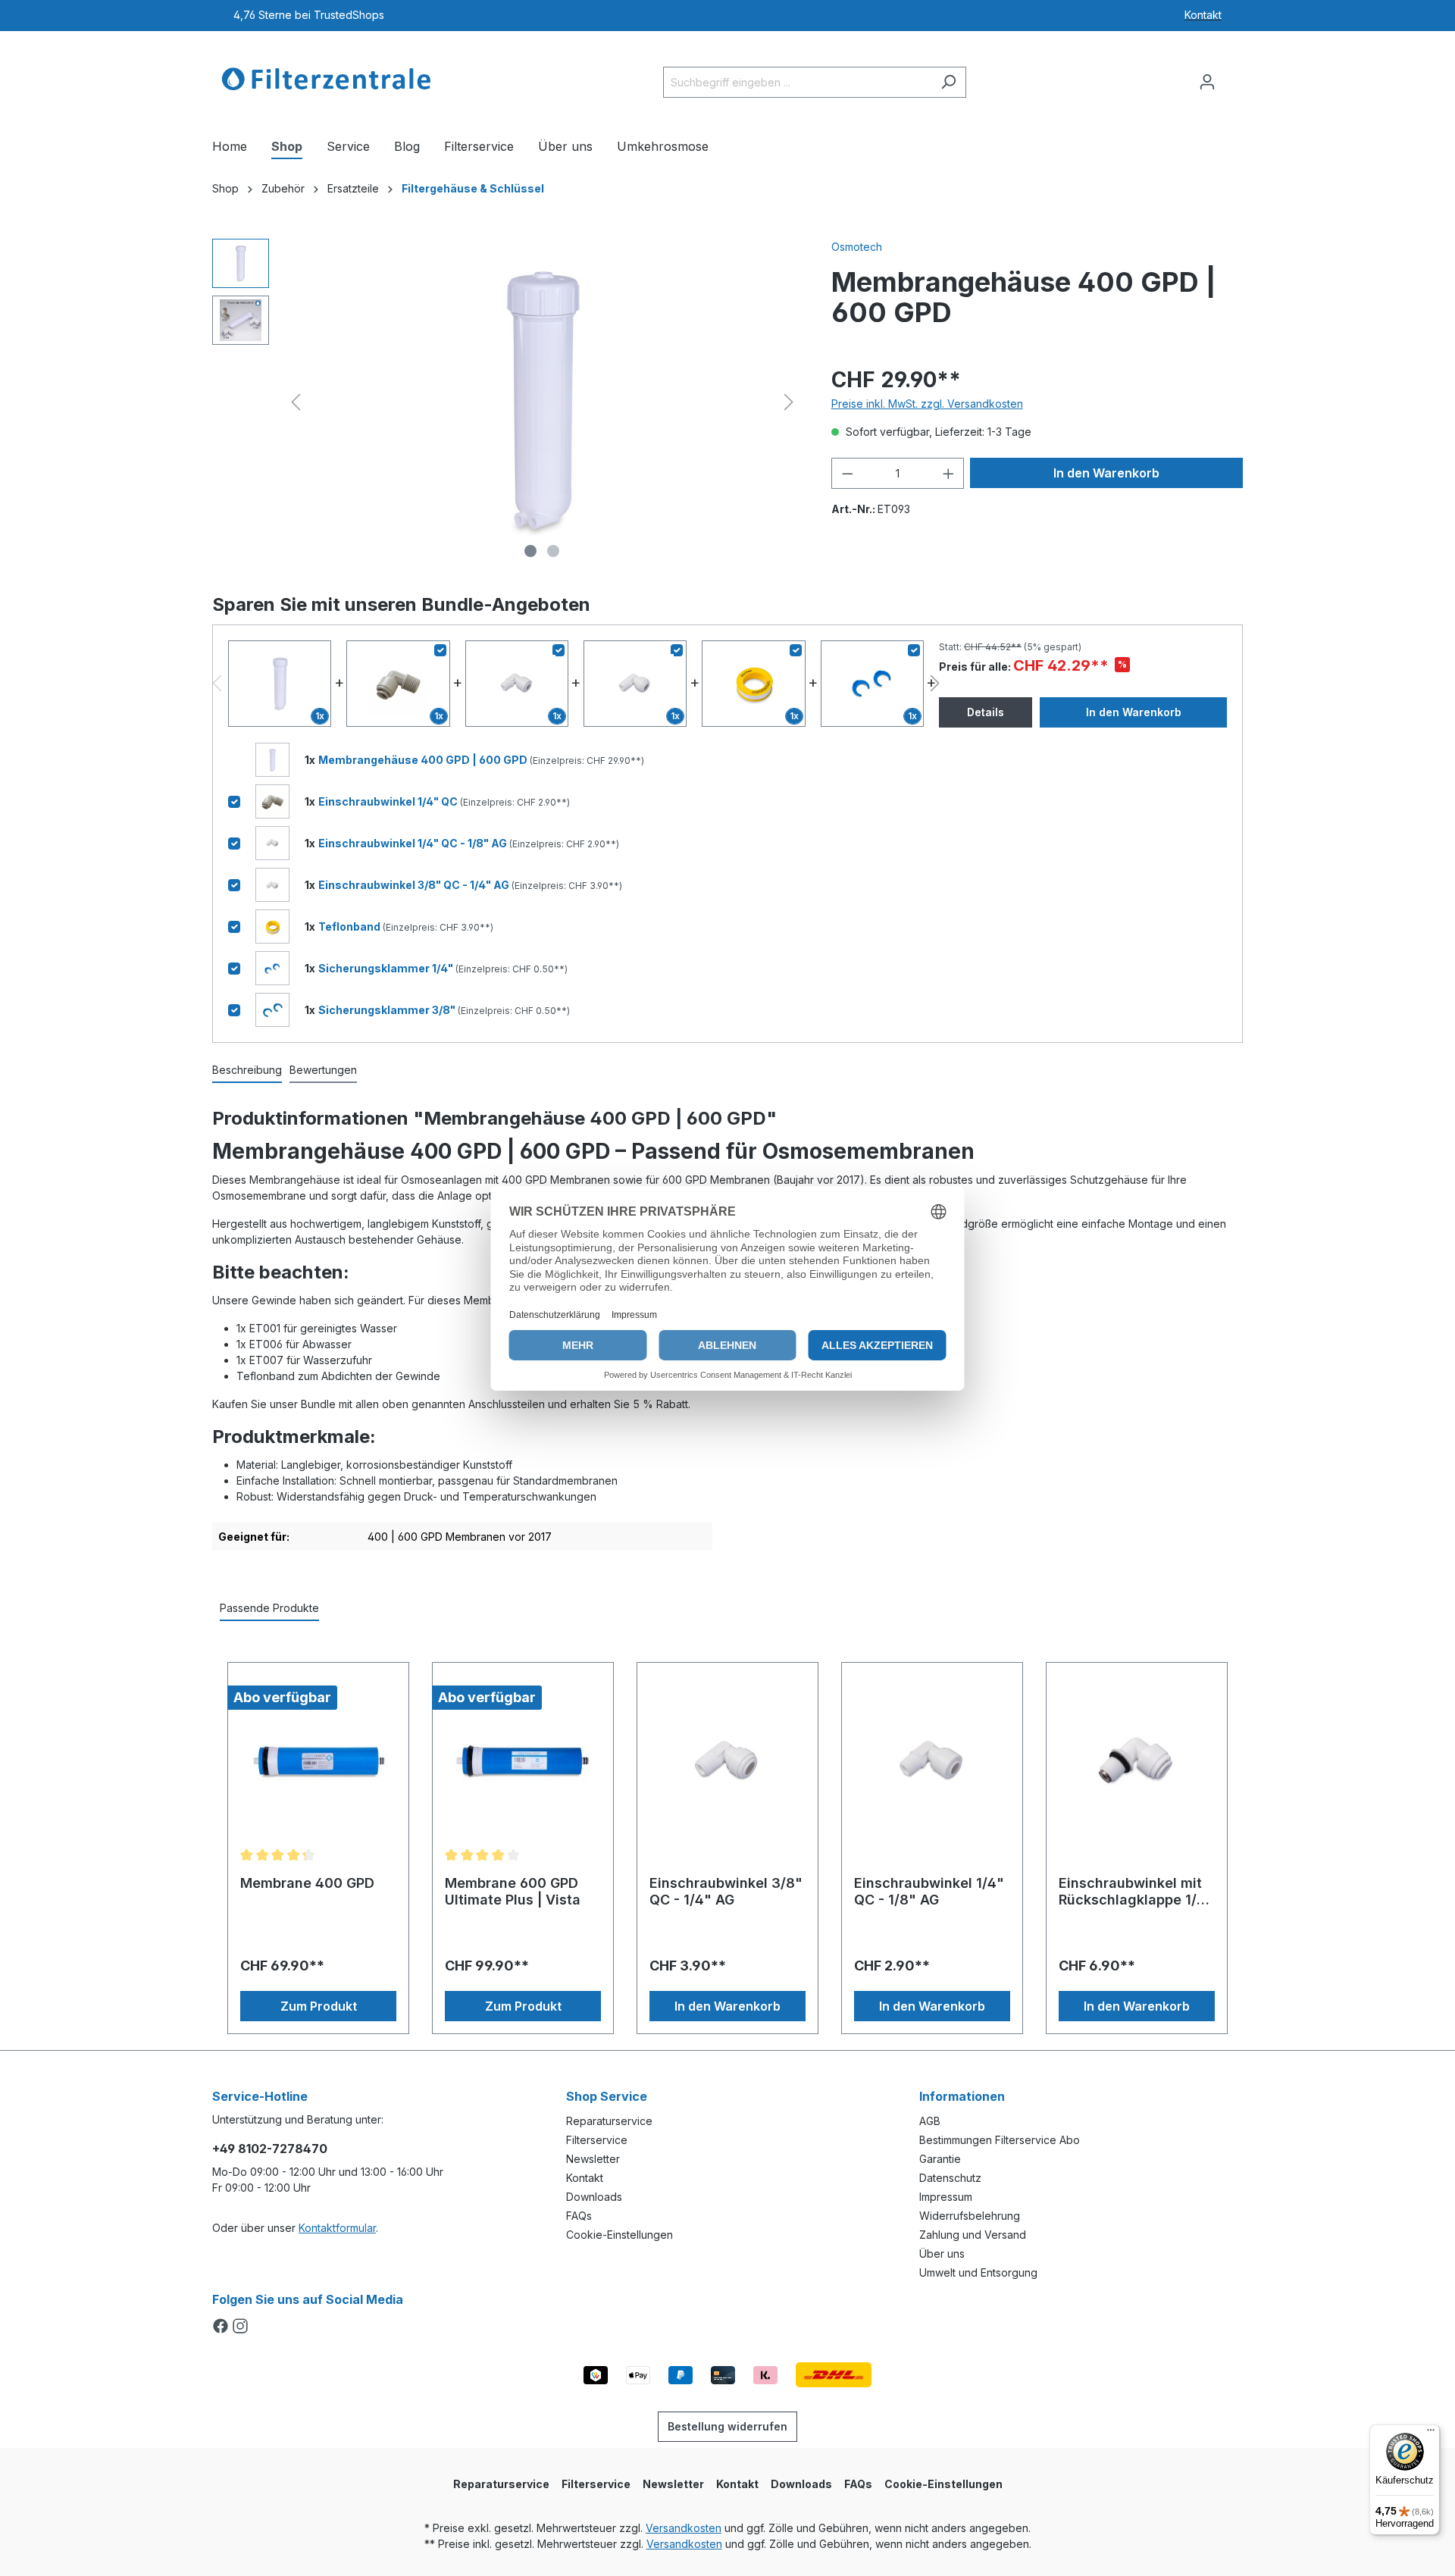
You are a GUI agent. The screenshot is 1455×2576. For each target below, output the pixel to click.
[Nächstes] (789, 402)
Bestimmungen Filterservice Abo (1000, 2140)
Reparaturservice (609, 2121)
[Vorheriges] (296, 402)
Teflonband (350, 926)
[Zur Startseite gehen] (326, 79)
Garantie (940, 2159)
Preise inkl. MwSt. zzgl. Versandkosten (927, 404)
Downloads (594, 2197)
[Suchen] (948, 82)
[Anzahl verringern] (847, 473)
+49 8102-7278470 (270, 2149)
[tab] (247, 1070)
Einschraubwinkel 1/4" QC (389, 801)
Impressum (946, 2197)
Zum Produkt (319, 2006)
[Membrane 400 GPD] (318, 1761)
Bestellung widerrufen (727, 2426)
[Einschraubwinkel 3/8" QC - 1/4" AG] (727, 1761)
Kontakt (585, 2178)
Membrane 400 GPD (307, 1883)
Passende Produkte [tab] (269, 1608)
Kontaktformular (337, 2228)
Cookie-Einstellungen (620, 2235)
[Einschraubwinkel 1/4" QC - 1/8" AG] (932, 1761)
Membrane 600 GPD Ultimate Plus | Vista (513, 1891)
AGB (930, 2121)
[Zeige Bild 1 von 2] (530, 551)
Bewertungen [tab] (323, 1070)
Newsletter (593, 2159)
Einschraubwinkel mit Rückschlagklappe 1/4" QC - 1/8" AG (1136, 1892)
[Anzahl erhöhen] (949, 473)
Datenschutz (950, 2178)
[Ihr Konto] (1207, 82)
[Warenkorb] (1234, 77)
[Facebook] (222, 2327)
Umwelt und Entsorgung (978, 2272)
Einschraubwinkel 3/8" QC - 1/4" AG (415, 885)
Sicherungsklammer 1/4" (387, 968)
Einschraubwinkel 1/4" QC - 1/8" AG (414, 843)
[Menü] (1431, 2434)
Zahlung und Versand (973, 2235)
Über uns (942, 2254)
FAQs (579, 2216)
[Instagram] (240, 2327)
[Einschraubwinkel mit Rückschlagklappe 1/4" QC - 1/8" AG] (1137, 1761)
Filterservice (597, 2140)
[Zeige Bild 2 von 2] (553, 551)
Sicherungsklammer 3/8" (388, 1010)
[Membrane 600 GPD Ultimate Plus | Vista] (523, 1761)
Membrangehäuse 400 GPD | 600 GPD (424, 760)
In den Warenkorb (1106, 473)
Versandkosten (684, 2528)
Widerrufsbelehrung (970, 2216)
